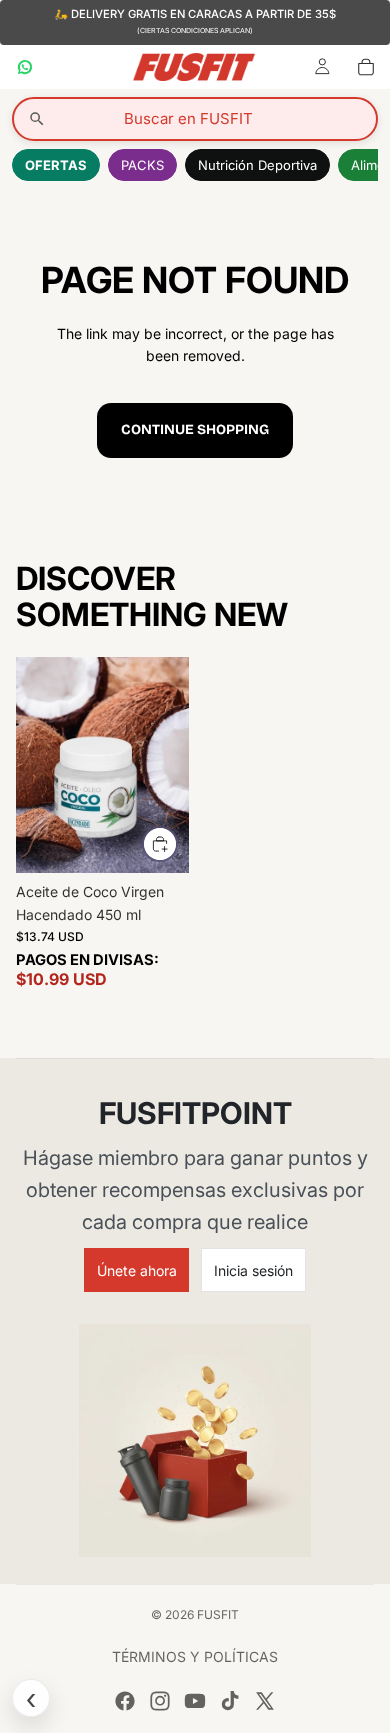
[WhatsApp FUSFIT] (25, 67)
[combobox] (195, 119)
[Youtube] (195, 1701)
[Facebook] (125, 1701)
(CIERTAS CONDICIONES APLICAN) (195, 30)
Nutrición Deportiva (257, 165)
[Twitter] (265, 1701)
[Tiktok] (230, 1701)
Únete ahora (137, 1270)
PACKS (142, 165)
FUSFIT (218, 1614)
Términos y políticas (195, 1656)
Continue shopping (195, 429)
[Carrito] (366, 67)
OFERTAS (56, 165)
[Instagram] (160, 1701)
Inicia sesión (253, 1270)
